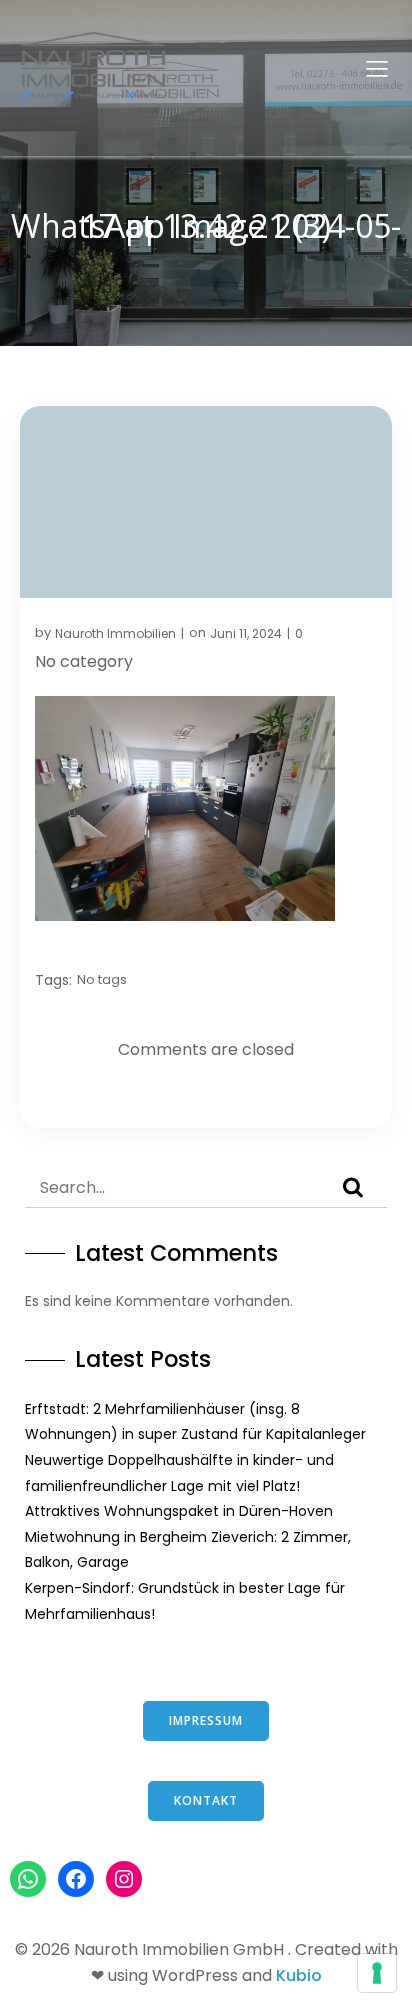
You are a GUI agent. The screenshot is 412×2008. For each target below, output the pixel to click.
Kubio (299, 1975)
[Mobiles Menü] (377, 68)
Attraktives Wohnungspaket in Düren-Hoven (179, 1511)
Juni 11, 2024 (246, 633)
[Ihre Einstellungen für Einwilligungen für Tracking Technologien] (377, 1973)
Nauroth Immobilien (115, 633)
